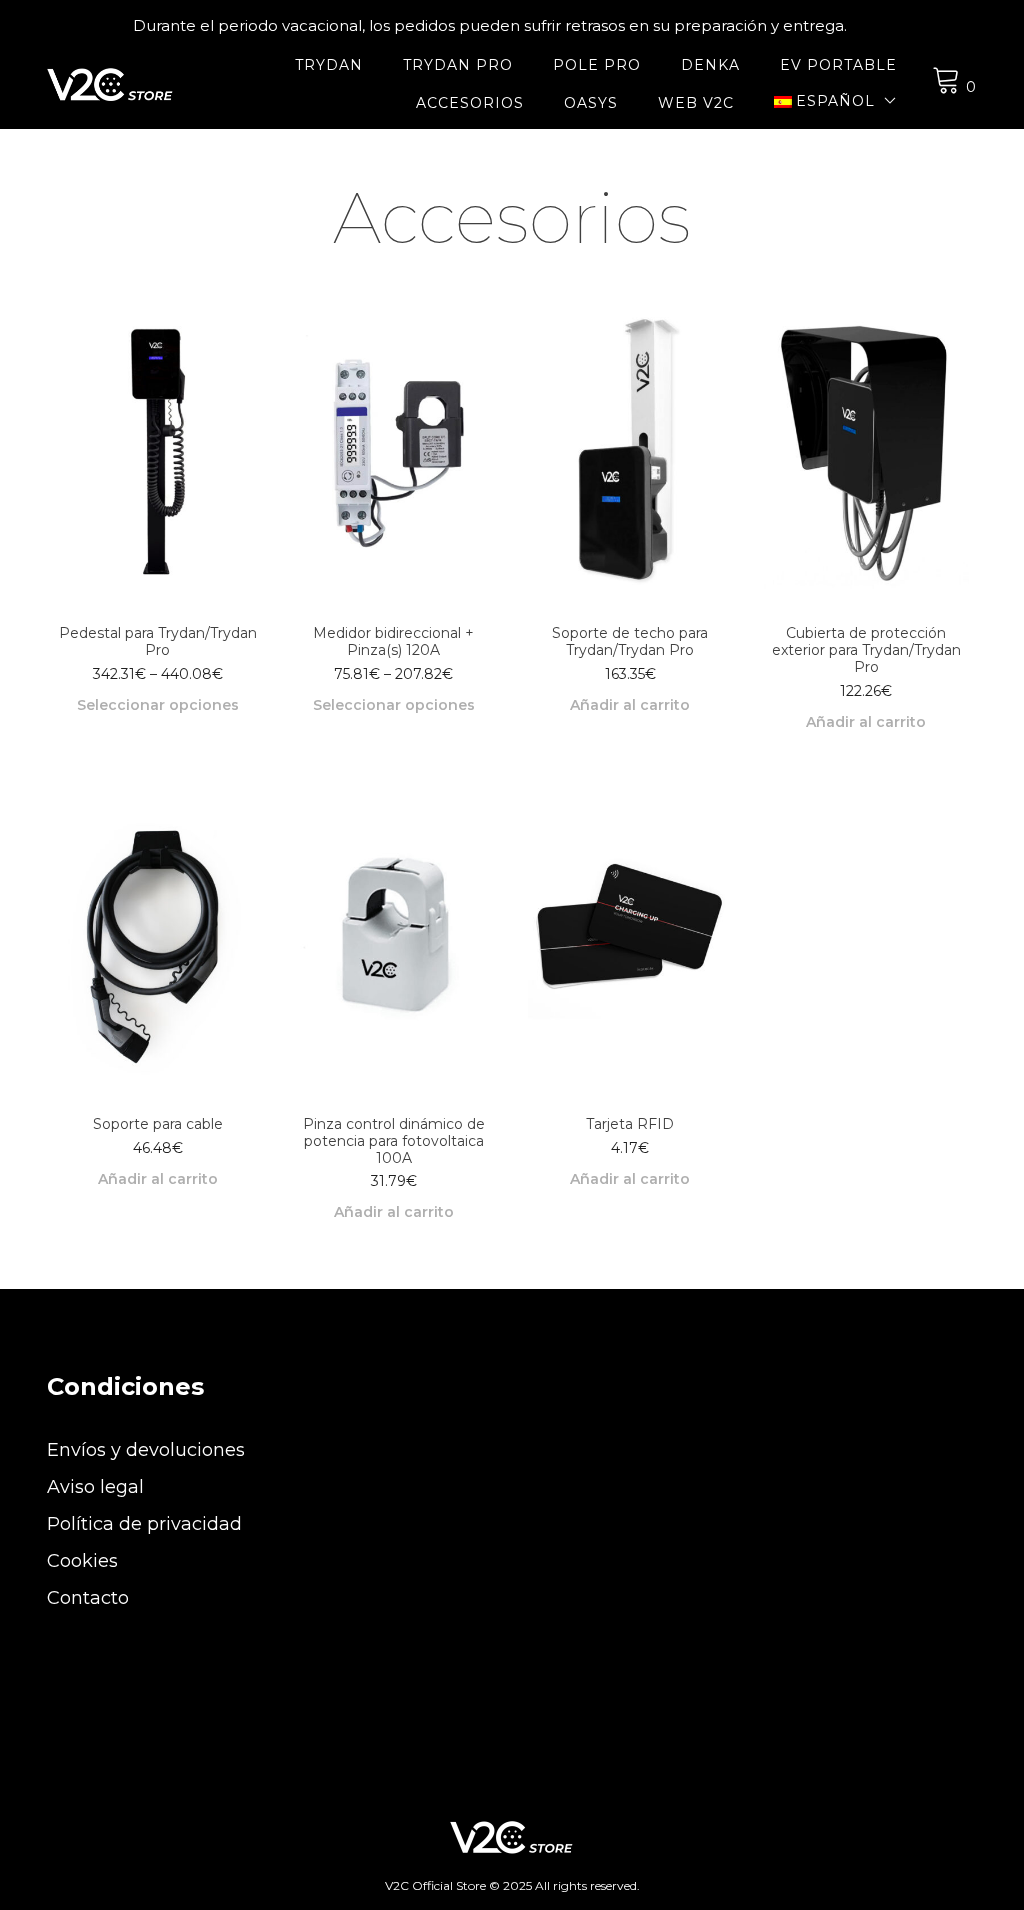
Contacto (88, 1598)
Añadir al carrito (630, 705)
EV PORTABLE (838, 65)
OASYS (591, 103)
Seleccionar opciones (158, 705)
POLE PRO (597, 65)
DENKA (710, 65)
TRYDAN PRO (458, 65)
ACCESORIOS (470, 103)
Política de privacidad (144, 1524)
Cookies (82, 1561)
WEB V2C (696, 103)
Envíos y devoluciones (146, 1450)
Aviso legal (95, 1487)
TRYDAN (329, 65)
